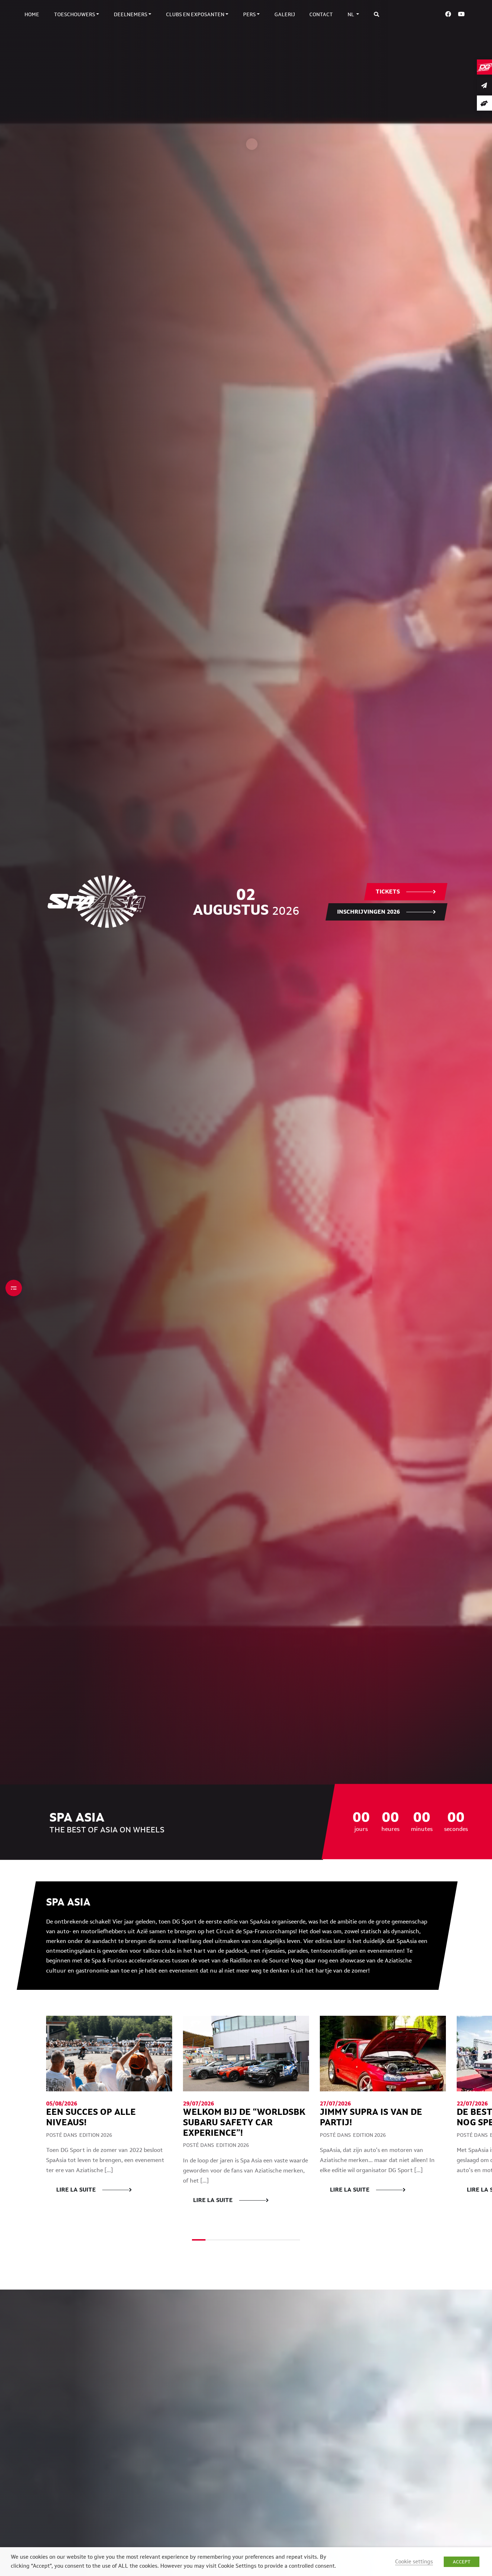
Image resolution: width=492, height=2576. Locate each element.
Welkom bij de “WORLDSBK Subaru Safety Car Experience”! (244, 2122)
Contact (321, 14)
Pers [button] (249, 14)
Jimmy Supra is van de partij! (371, 2117)
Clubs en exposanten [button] (195, 14)
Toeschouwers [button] (75, 14)
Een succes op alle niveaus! (91, 2117)
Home (32, 14)
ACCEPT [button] (462, 2562)
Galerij (285, 14)
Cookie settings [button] (414, 2561)
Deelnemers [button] (131, 14)
